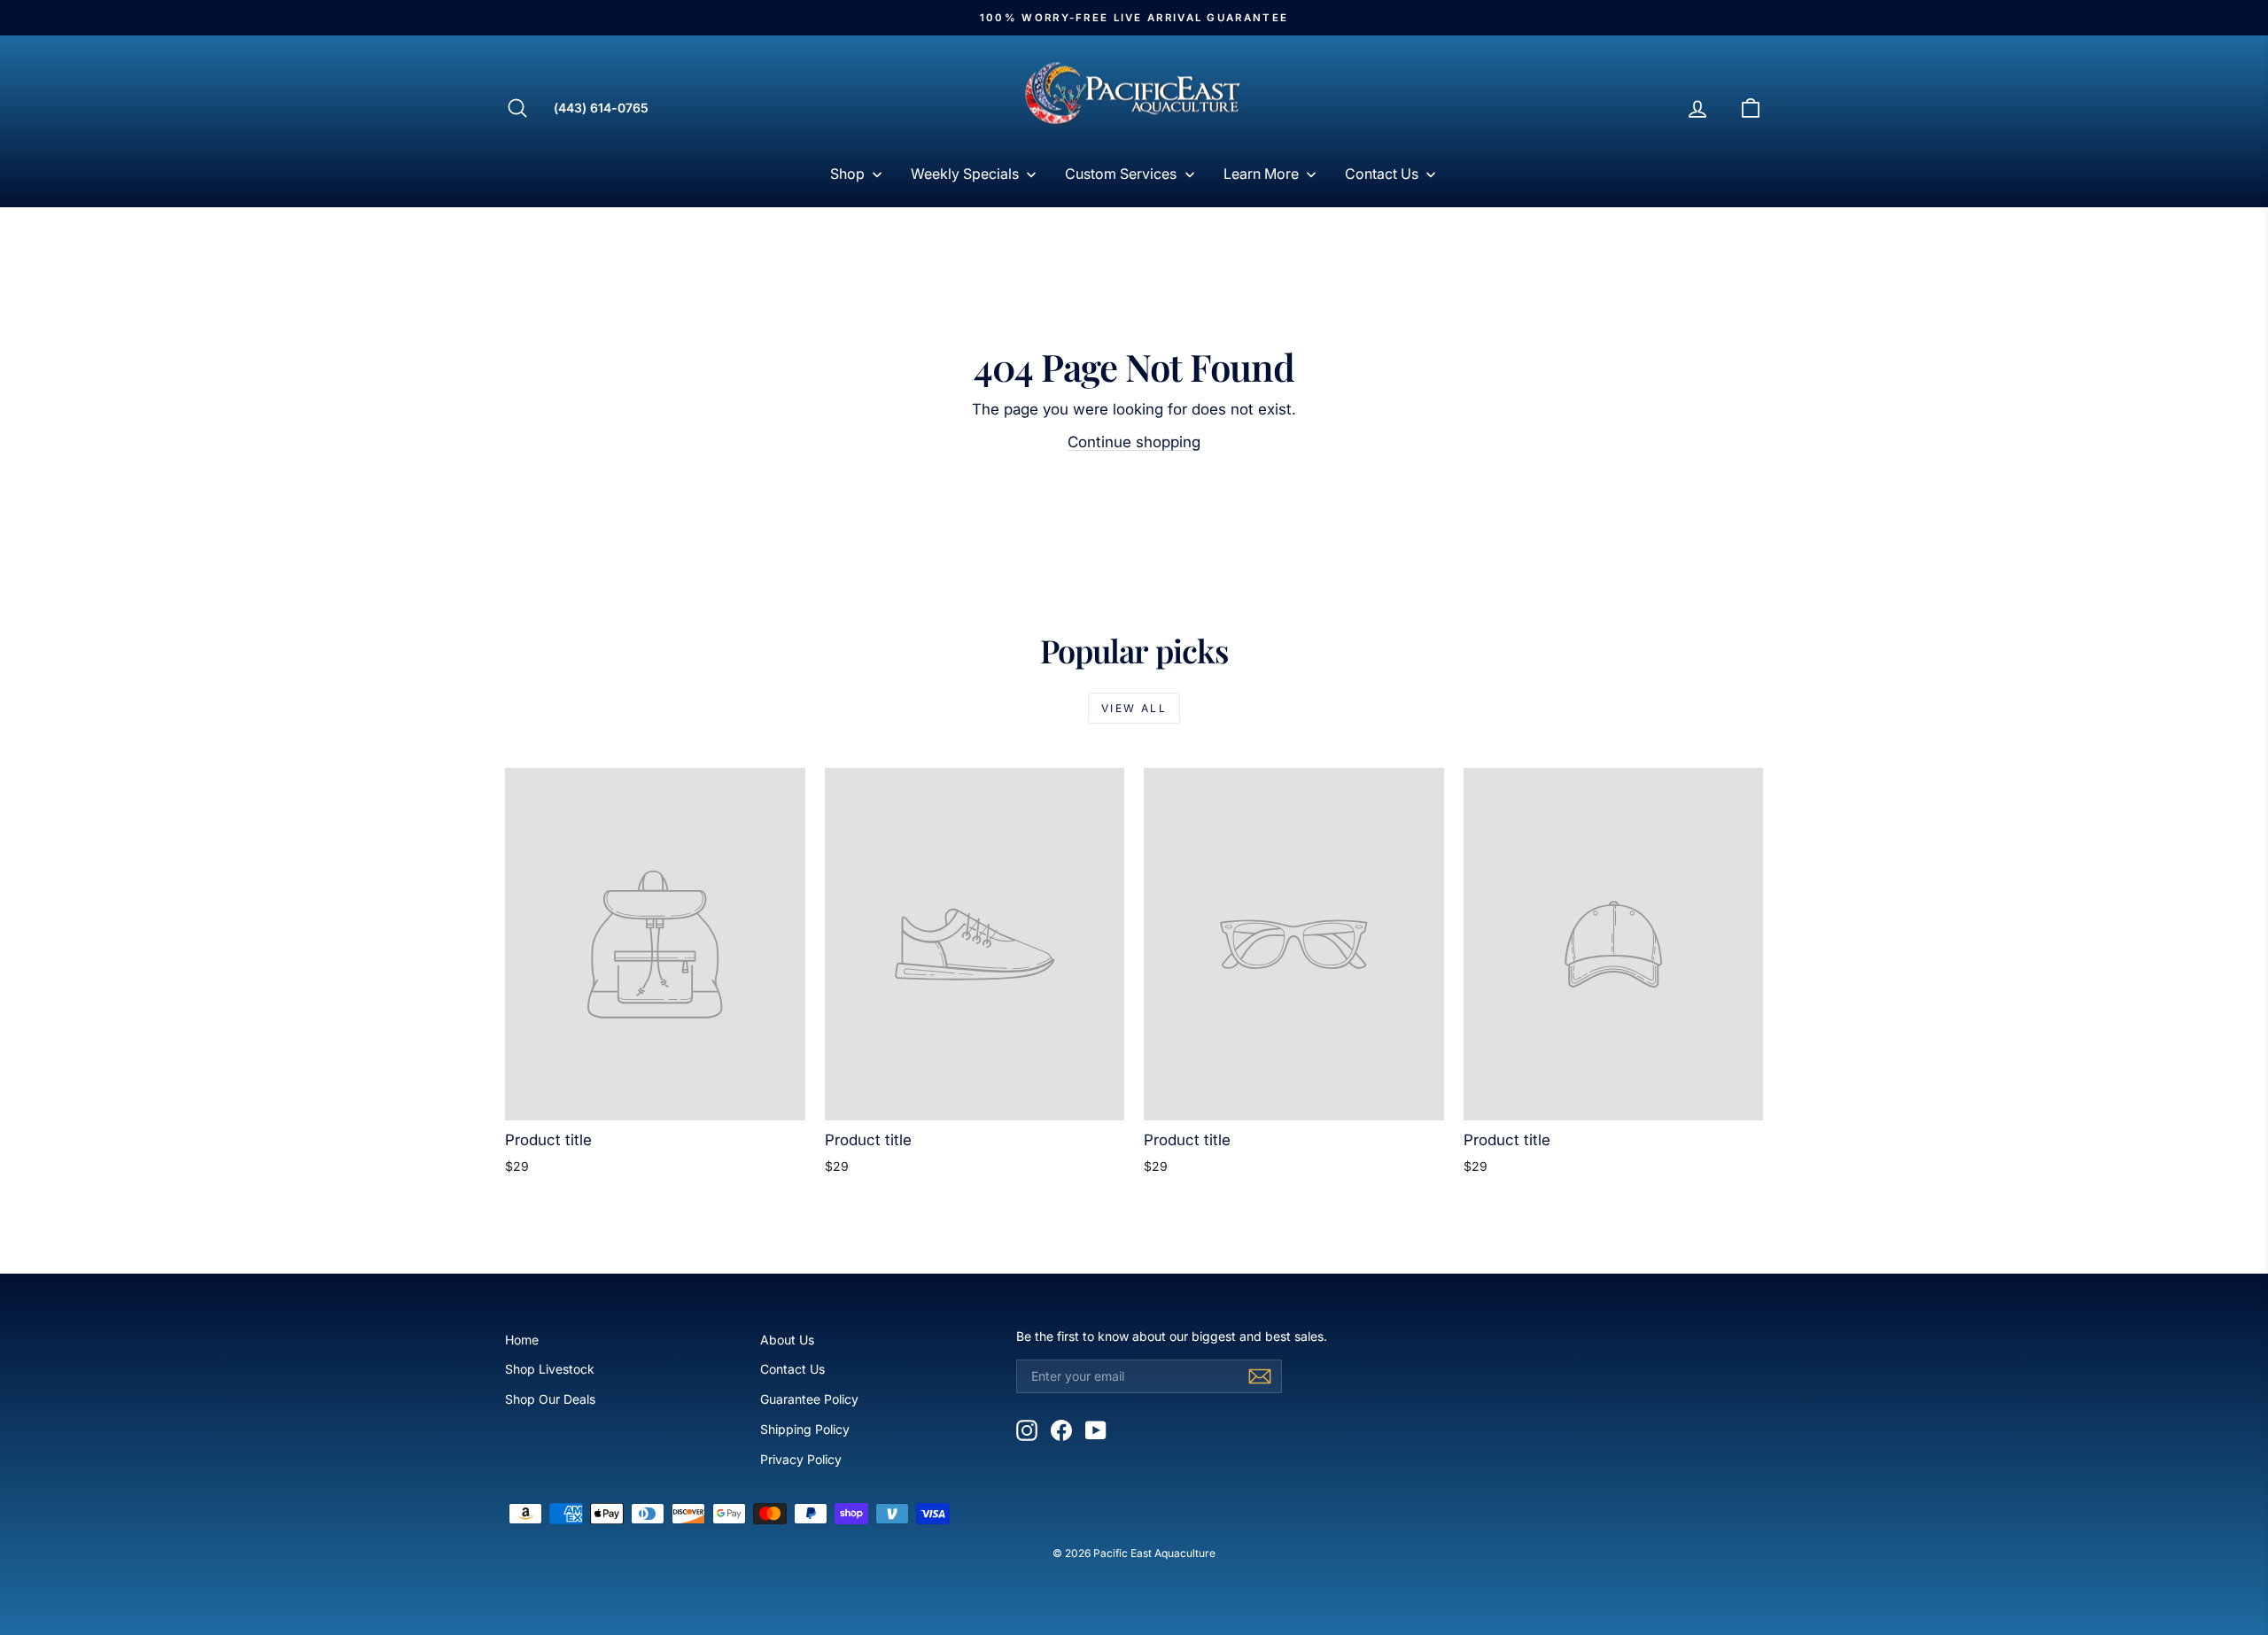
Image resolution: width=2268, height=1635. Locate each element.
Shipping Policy (805, 1429)
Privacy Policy (801, 1459)
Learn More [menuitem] (1261, 174)
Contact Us (792, 1369)
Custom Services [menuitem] (1121, 174)
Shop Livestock (550, 1369)
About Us (787, 1340)
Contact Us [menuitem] (1382, 174)
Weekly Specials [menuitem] (965, 174)
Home (522, 1340)
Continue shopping (1134, 442)
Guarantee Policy (809, 1399)
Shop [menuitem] (847, 174)
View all (1134, 708)
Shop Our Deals (550, 1399)
